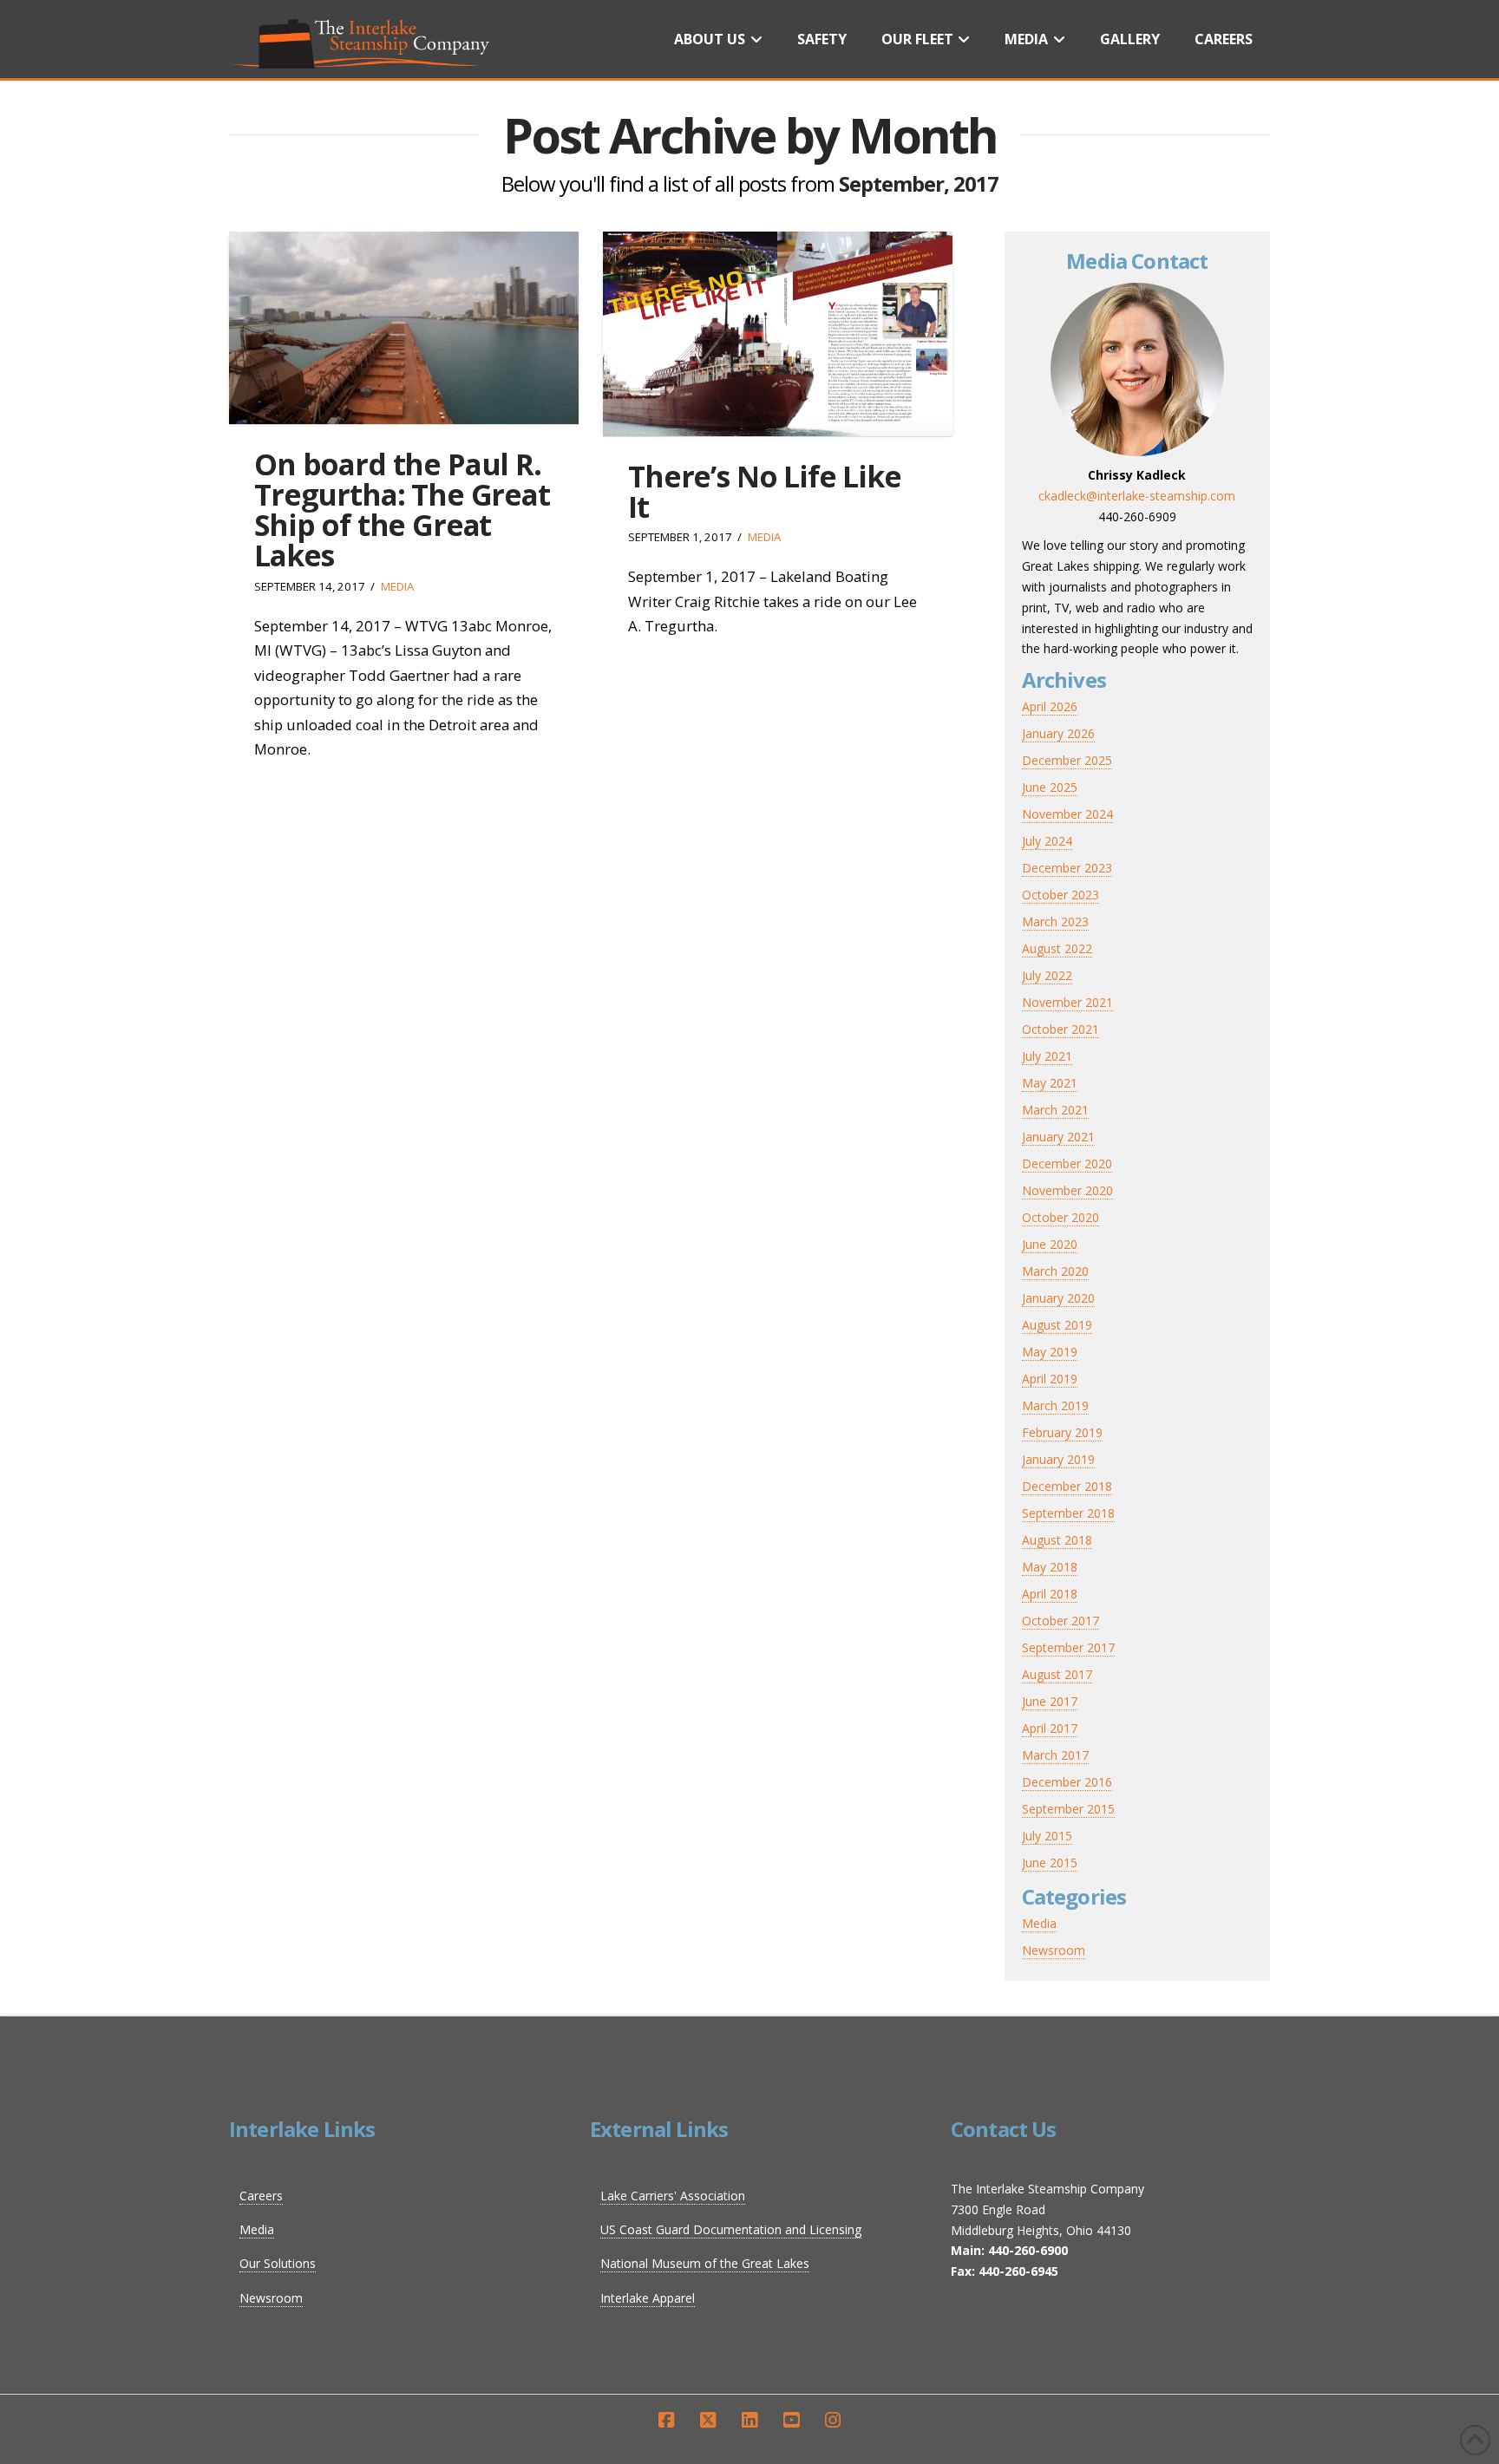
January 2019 (1058, 1459)
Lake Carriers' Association (673, 2196)
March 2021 (1055, 1110)
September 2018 (1068, 1513)
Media (397, 586)
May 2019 (1050, 1352)
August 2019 (1057, 1325)
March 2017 (1055, 1755)
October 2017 (1060, 1621)
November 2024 (1067, 814)
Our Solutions (278, 2263)
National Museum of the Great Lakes (705, 2263)
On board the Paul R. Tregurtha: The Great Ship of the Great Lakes (402, 510)
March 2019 (1055, 1405)
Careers (261, 2196)
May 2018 (1050, 1567)
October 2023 (1060, 895)
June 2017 (1050, 1701)
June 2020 (1050, 1244)
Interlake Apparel (648, 2298)
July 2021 (1047, 1056)
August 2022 (1057, 948)
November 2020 (1067, 1190)
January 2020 (1058, 1298)
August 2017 (1057, 1674)
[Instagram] (833, 2420)
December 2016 (1067, 1782)
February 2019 (1062, 1432)
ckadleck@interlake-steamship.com (1137, 496)
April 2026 (1050, 706)
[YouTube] (791, 2420)
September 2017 (1068, 1647)
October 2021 (1060, 1029)
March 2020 (1055, 1271)
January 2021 (1058, 1137)
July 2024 (1047, 841)
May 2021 (1050, 1083)
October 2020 (1060, 1217)
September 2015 (1068, 1809)
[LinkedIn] (749, 2420)
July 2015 (1047, 1836)
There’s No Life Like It (764, 491)
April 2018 (1050, 1594)
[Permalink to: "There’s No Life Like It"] (778, 334)
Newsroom (1054, 1950)
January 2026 (1058, 733)
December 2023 (1067, 868)
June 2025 (1050, 787)
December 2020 (1067, 1163)
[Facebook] (666, 2420)
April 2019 (1050, 1379)
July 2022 (1047, 975)
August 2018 (1057, 1540)
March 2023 (1055, 922)
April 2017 (1050, 1728)
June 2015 (1050, 1863)
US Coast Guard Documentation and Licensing (731, 2229)
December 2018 (1067, 1486)
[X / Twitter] (708, 2420)
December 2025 (1067, 760)
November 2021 (1067, 1002)
